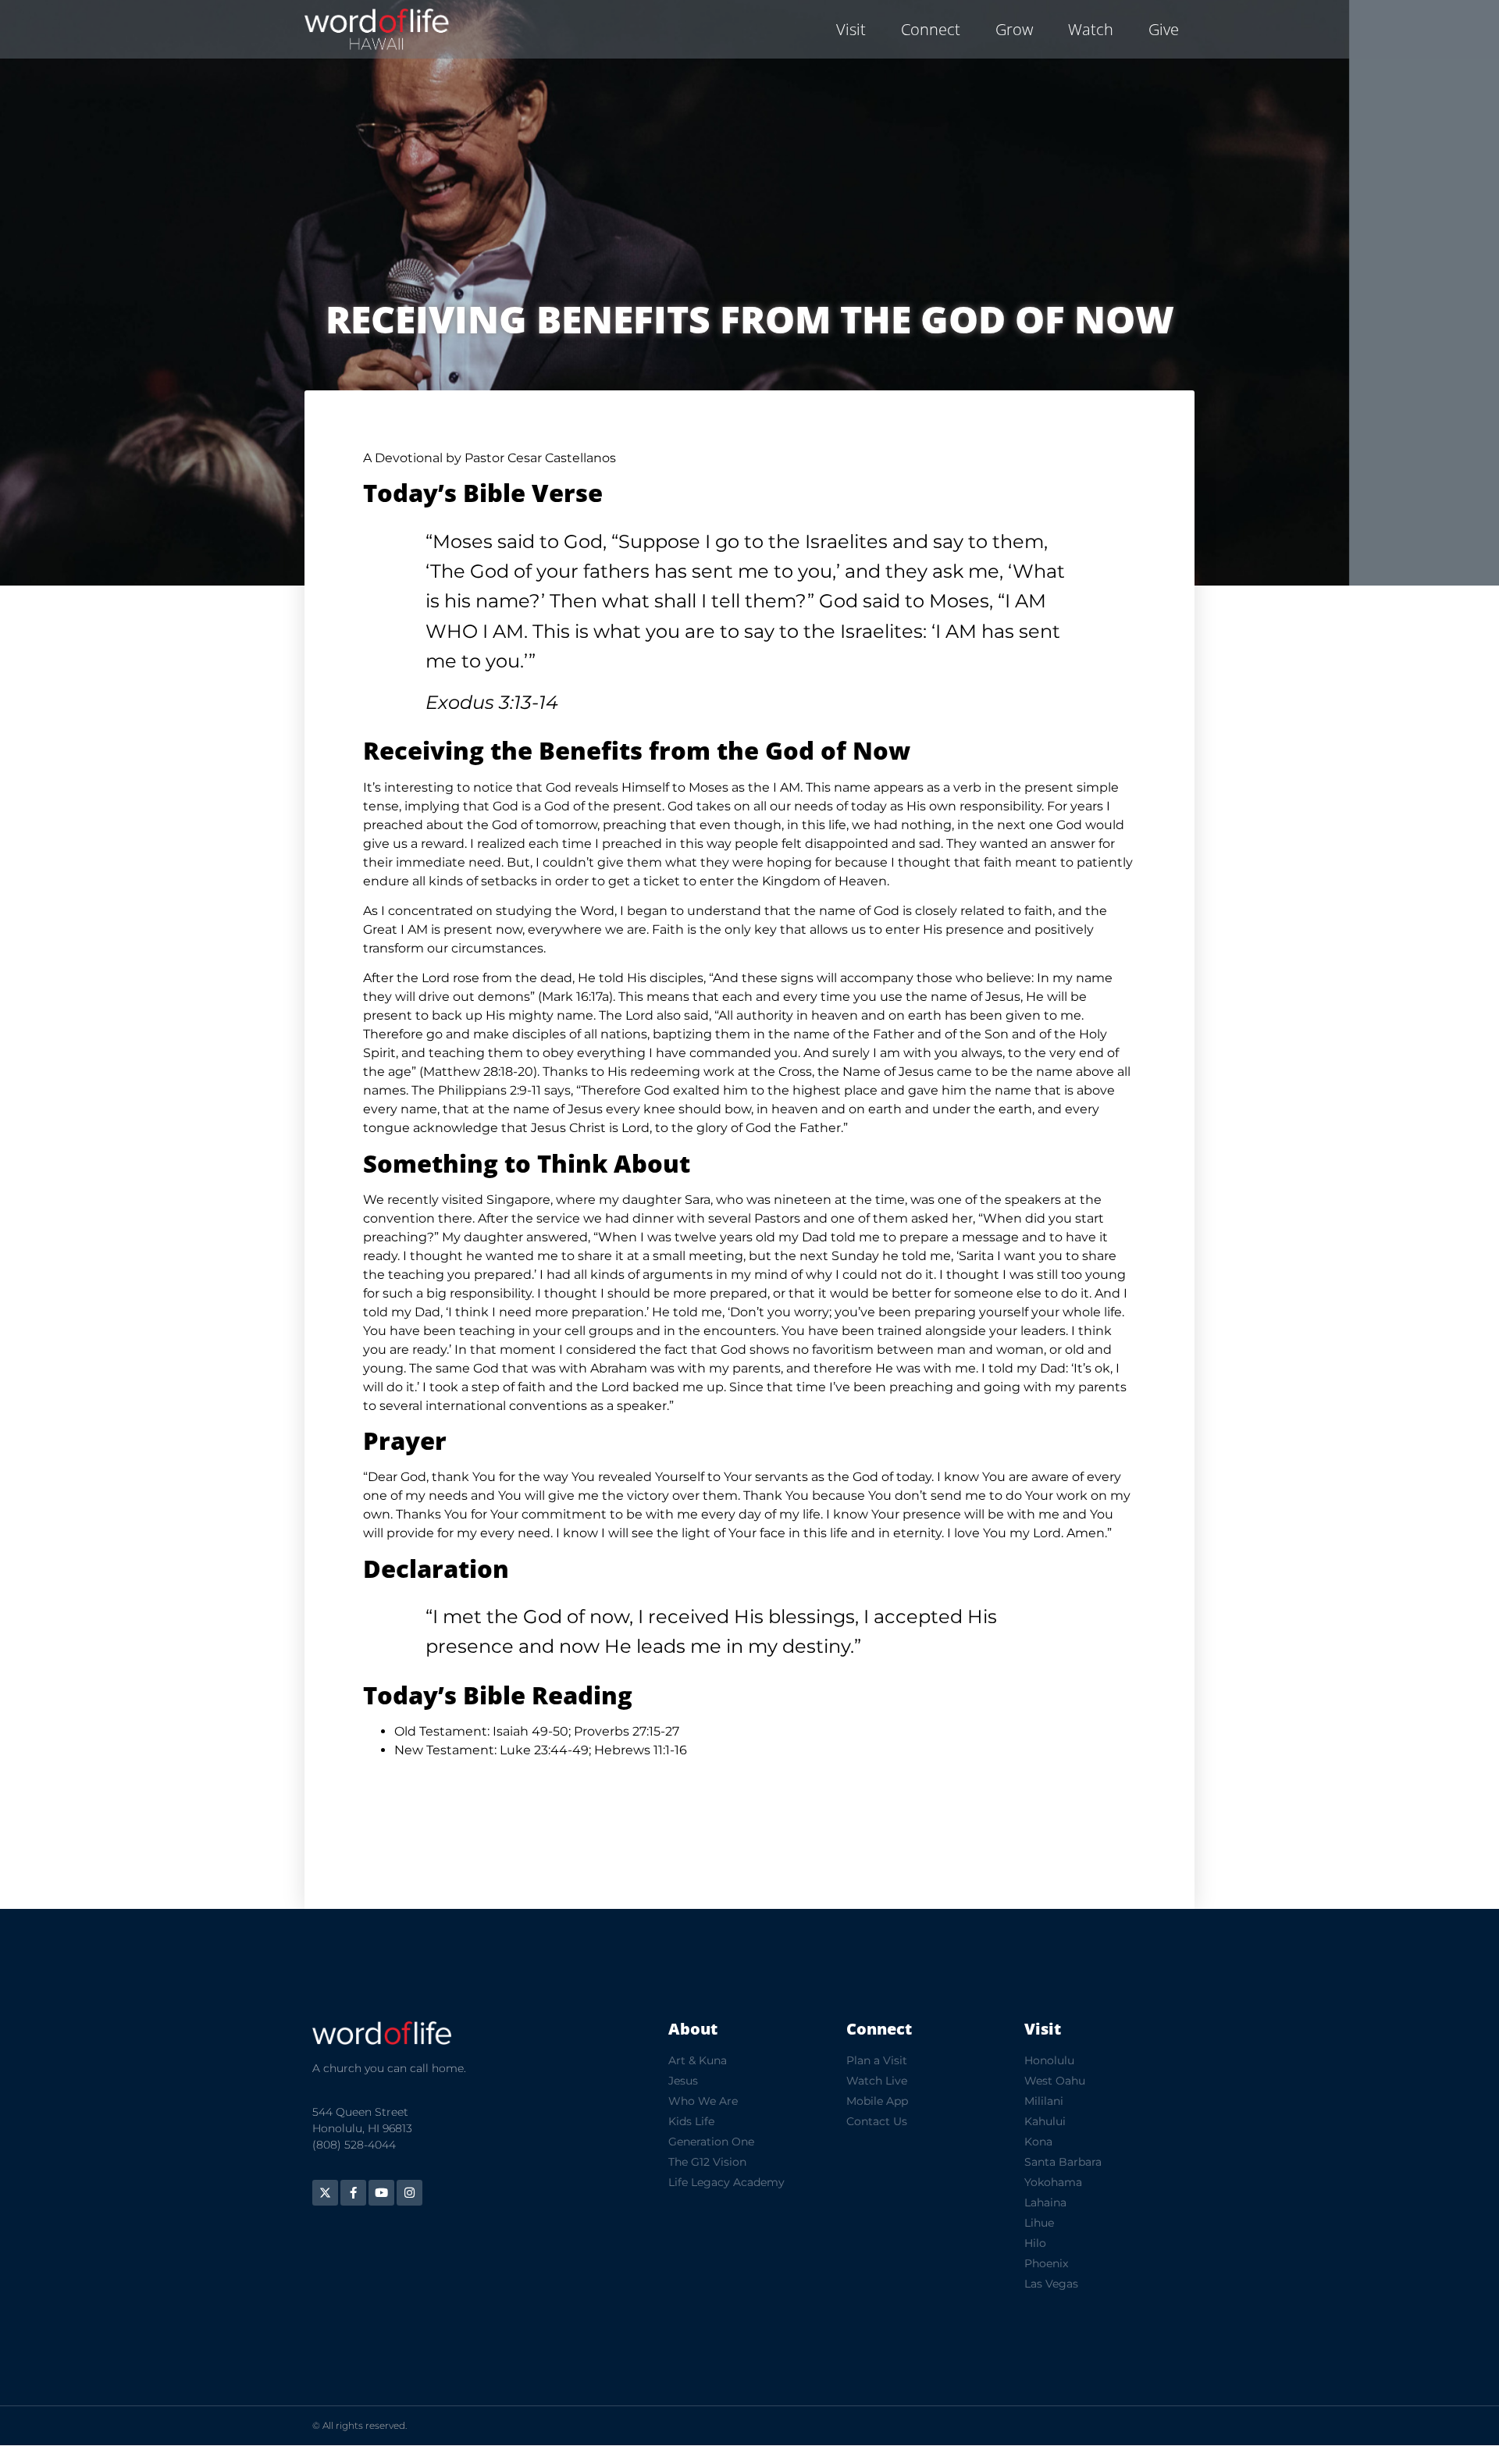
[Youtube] (381, 2193)
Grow (1014, 29)
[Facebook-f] (353, 2193)
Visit (851, 29)
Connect (931, 29)
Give (1164, 29)
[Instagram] (409, 2193)
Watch (1091, 29)
